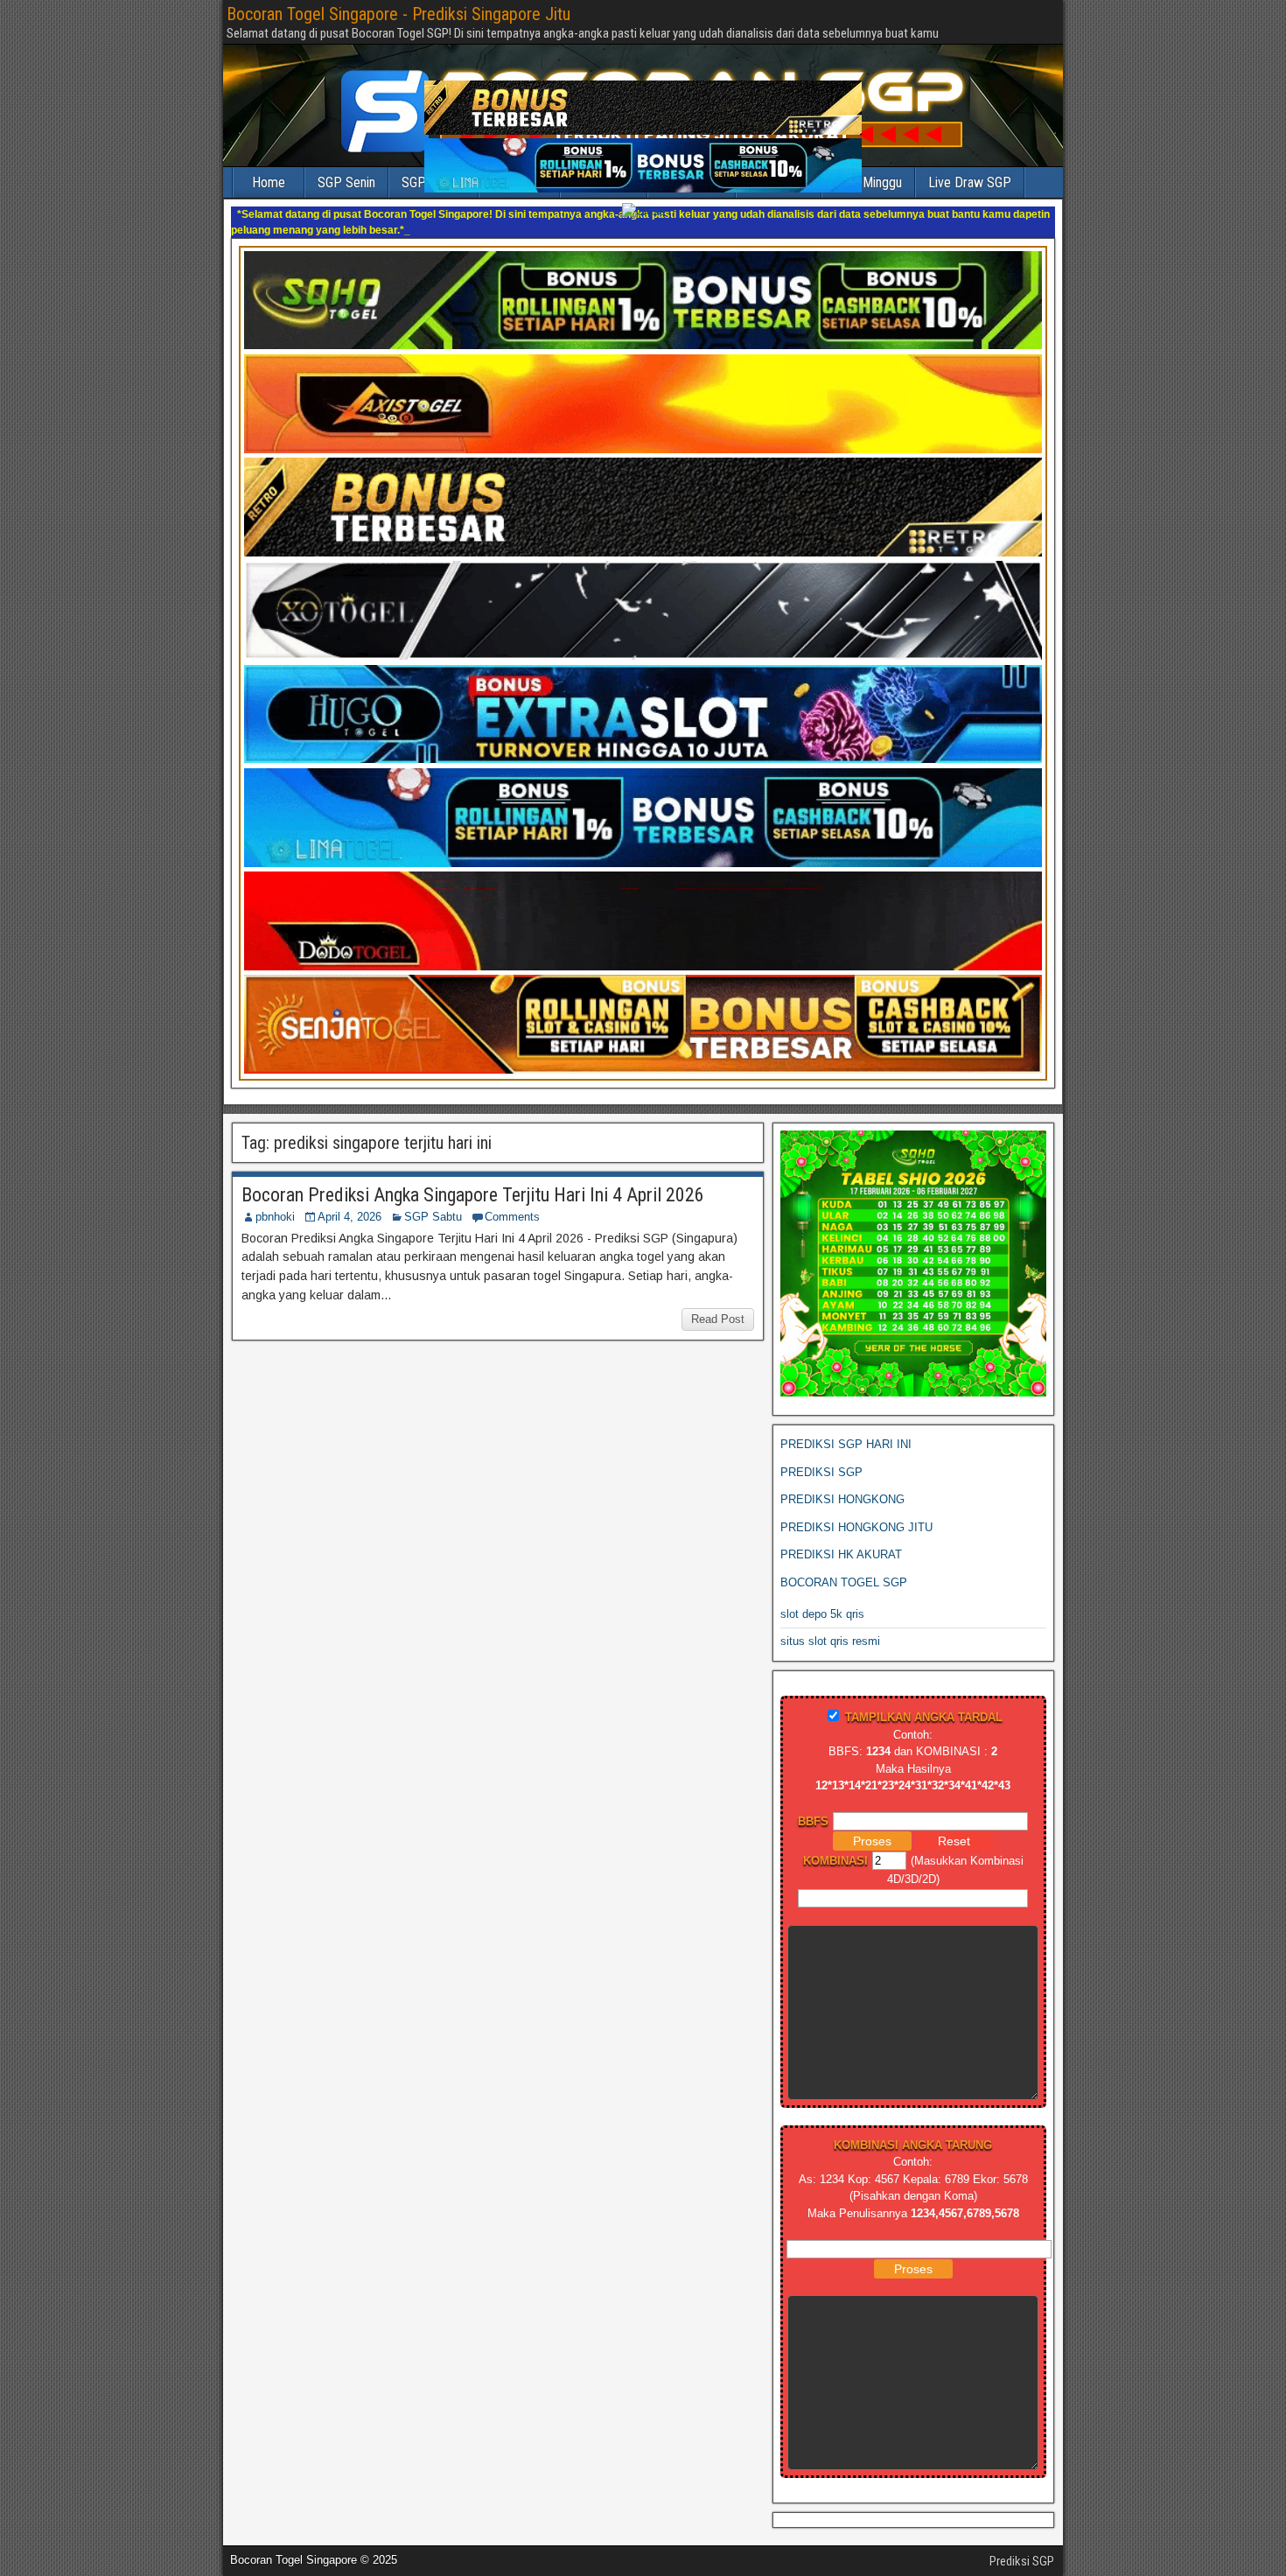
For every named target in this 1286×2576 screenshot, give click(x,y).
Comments (512, 1201)
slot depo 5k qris (822, 1598)
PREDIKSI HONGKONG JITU (856, 1512)
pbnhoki (275, 1201)
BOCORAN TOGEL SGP (844, 1567)
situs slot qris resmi (830, 1625)
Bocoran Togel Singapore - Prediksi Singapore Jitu (398, 14)
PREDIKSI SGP (821, 1456)
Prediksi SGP (1022, 2545)
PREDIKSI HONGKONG (842, 1484)
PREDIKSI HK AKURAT (841, 1539)
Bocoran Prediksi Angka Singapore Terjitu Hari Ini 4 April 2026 (473, 1179)
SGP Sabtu (433, 1201)
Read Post (718, 1303)
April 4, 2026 (349, 1201)
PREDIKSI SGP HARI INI (846, 1428)
